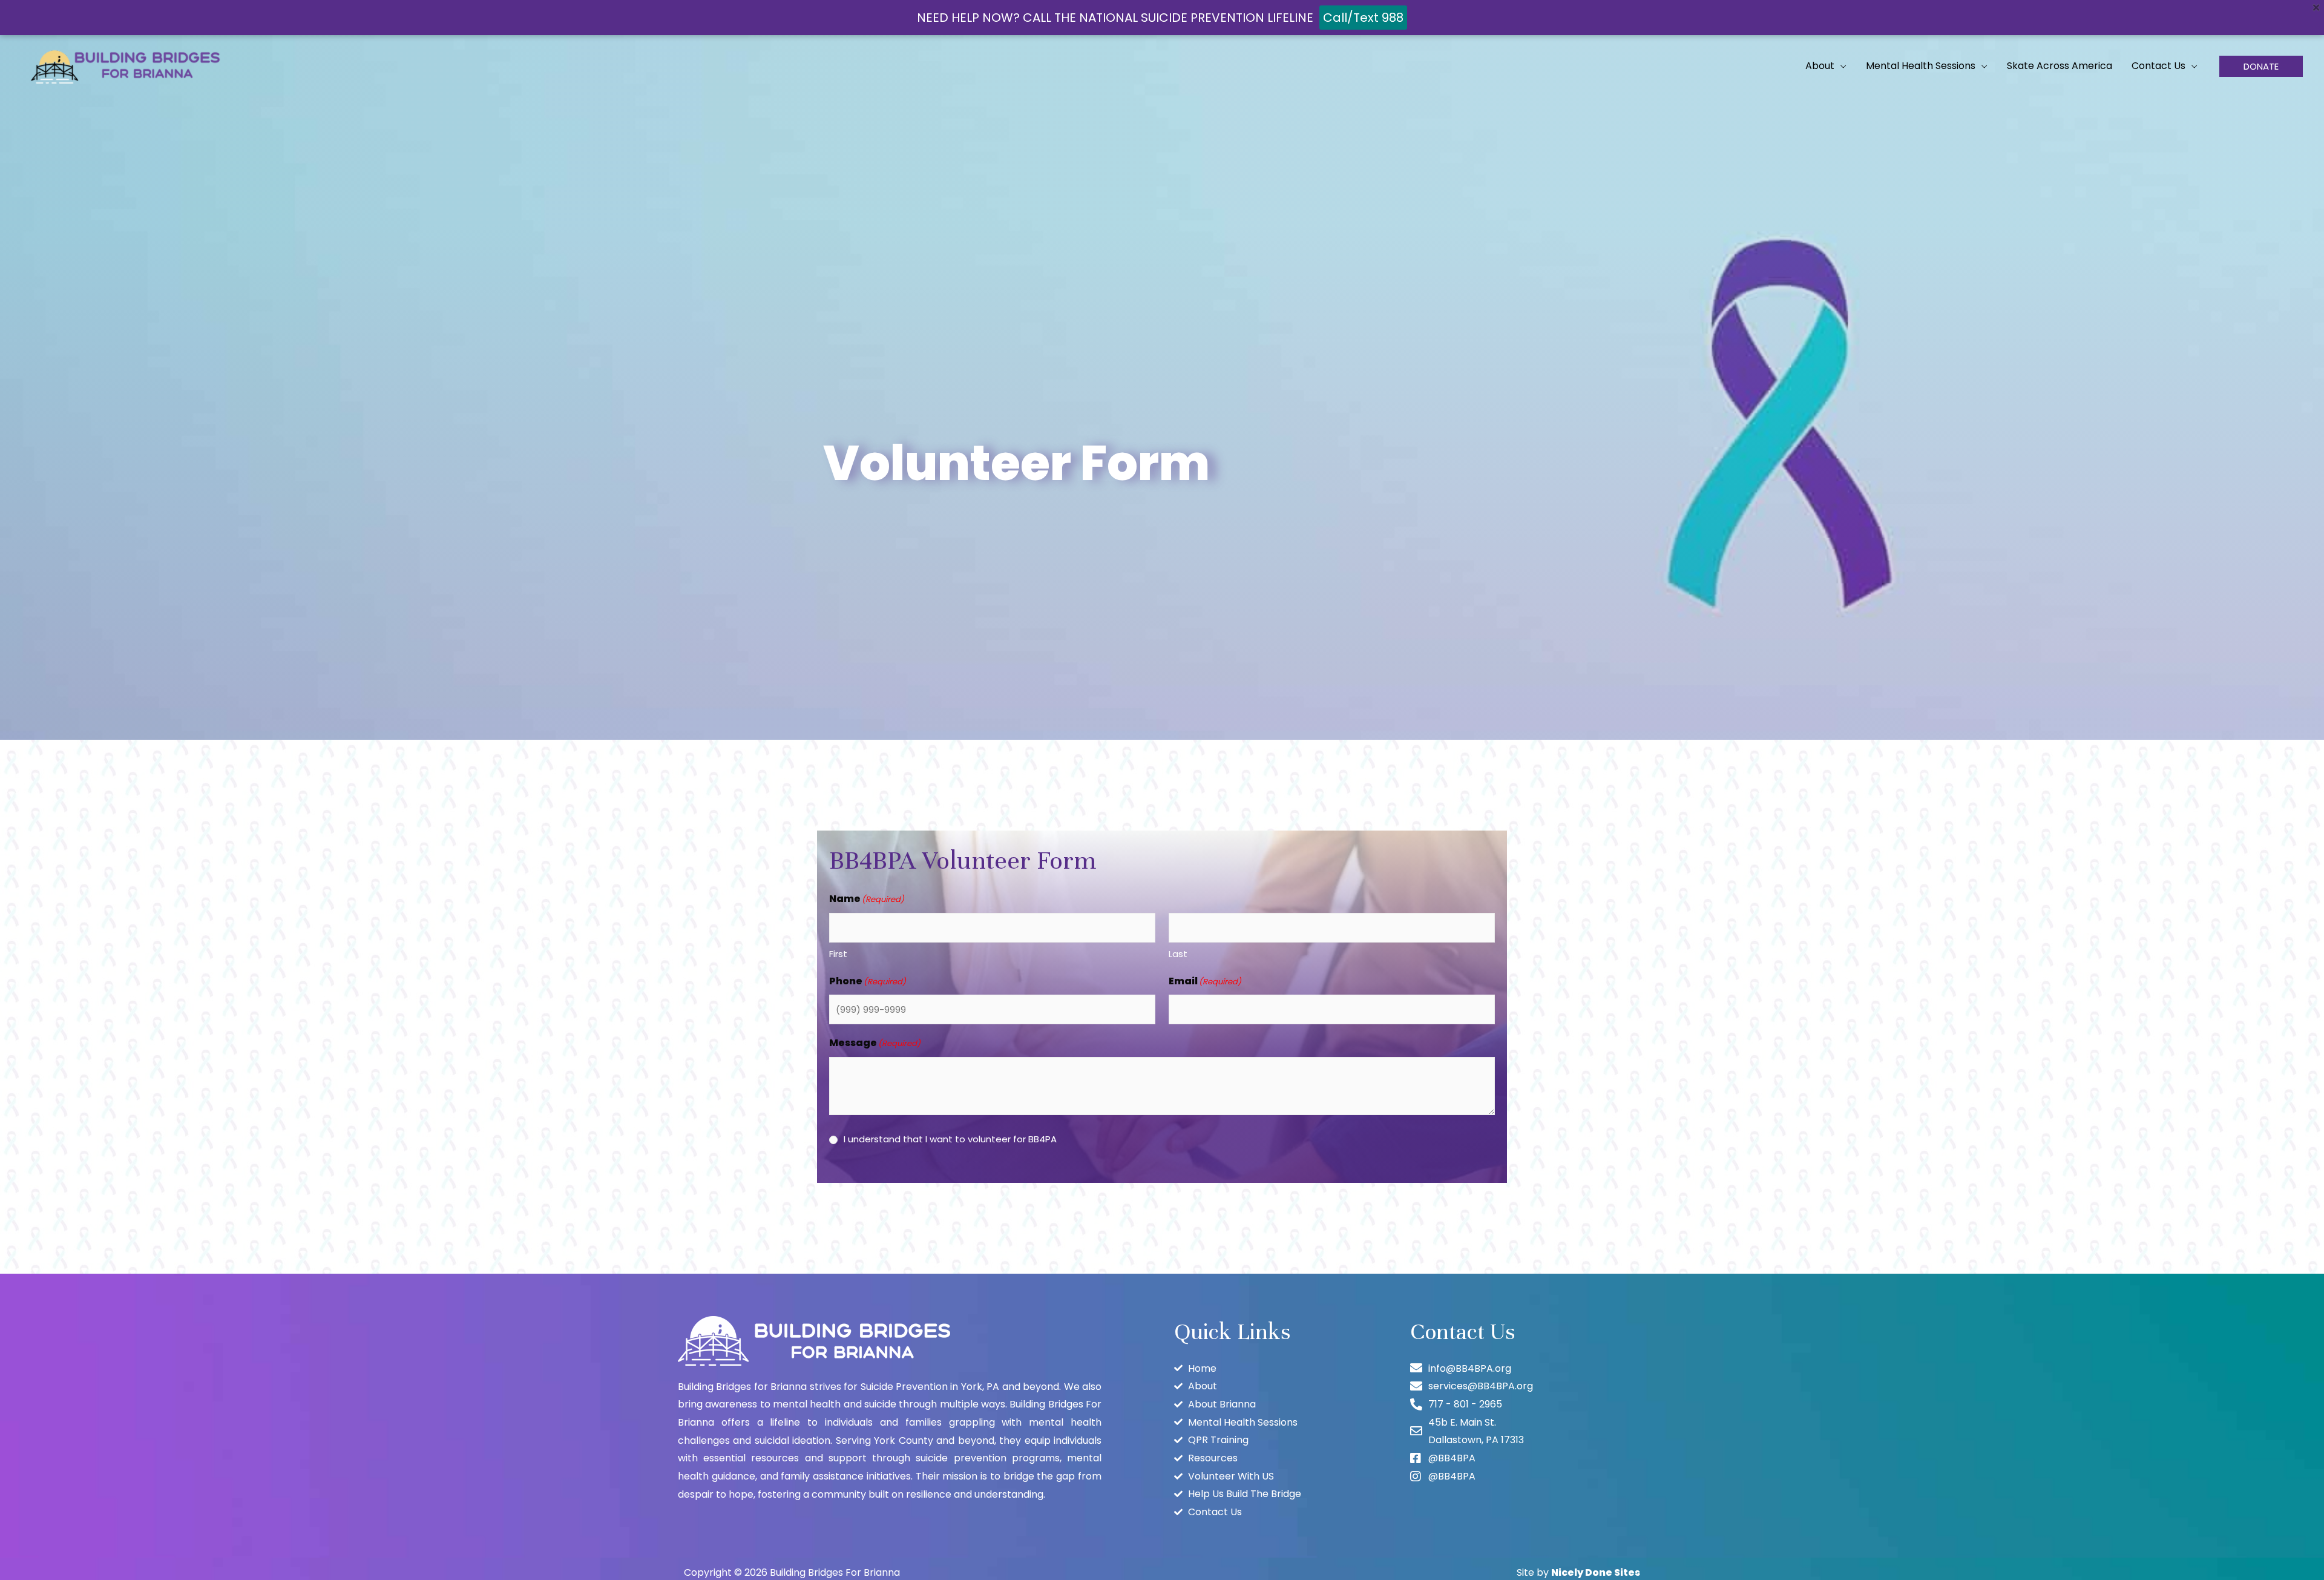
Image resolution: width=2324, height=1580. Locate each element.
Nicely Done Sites (1596, 1572)
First (838, 954)
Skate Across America (2060, 66)
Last (1178, 954)
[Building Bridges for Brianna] (127, 65)
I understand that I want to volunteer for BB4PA (950, 1139)
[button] (2261, 66)
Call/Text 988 (1363, 18)
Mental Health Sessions (1921, 66)
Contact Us (2158, 66)
